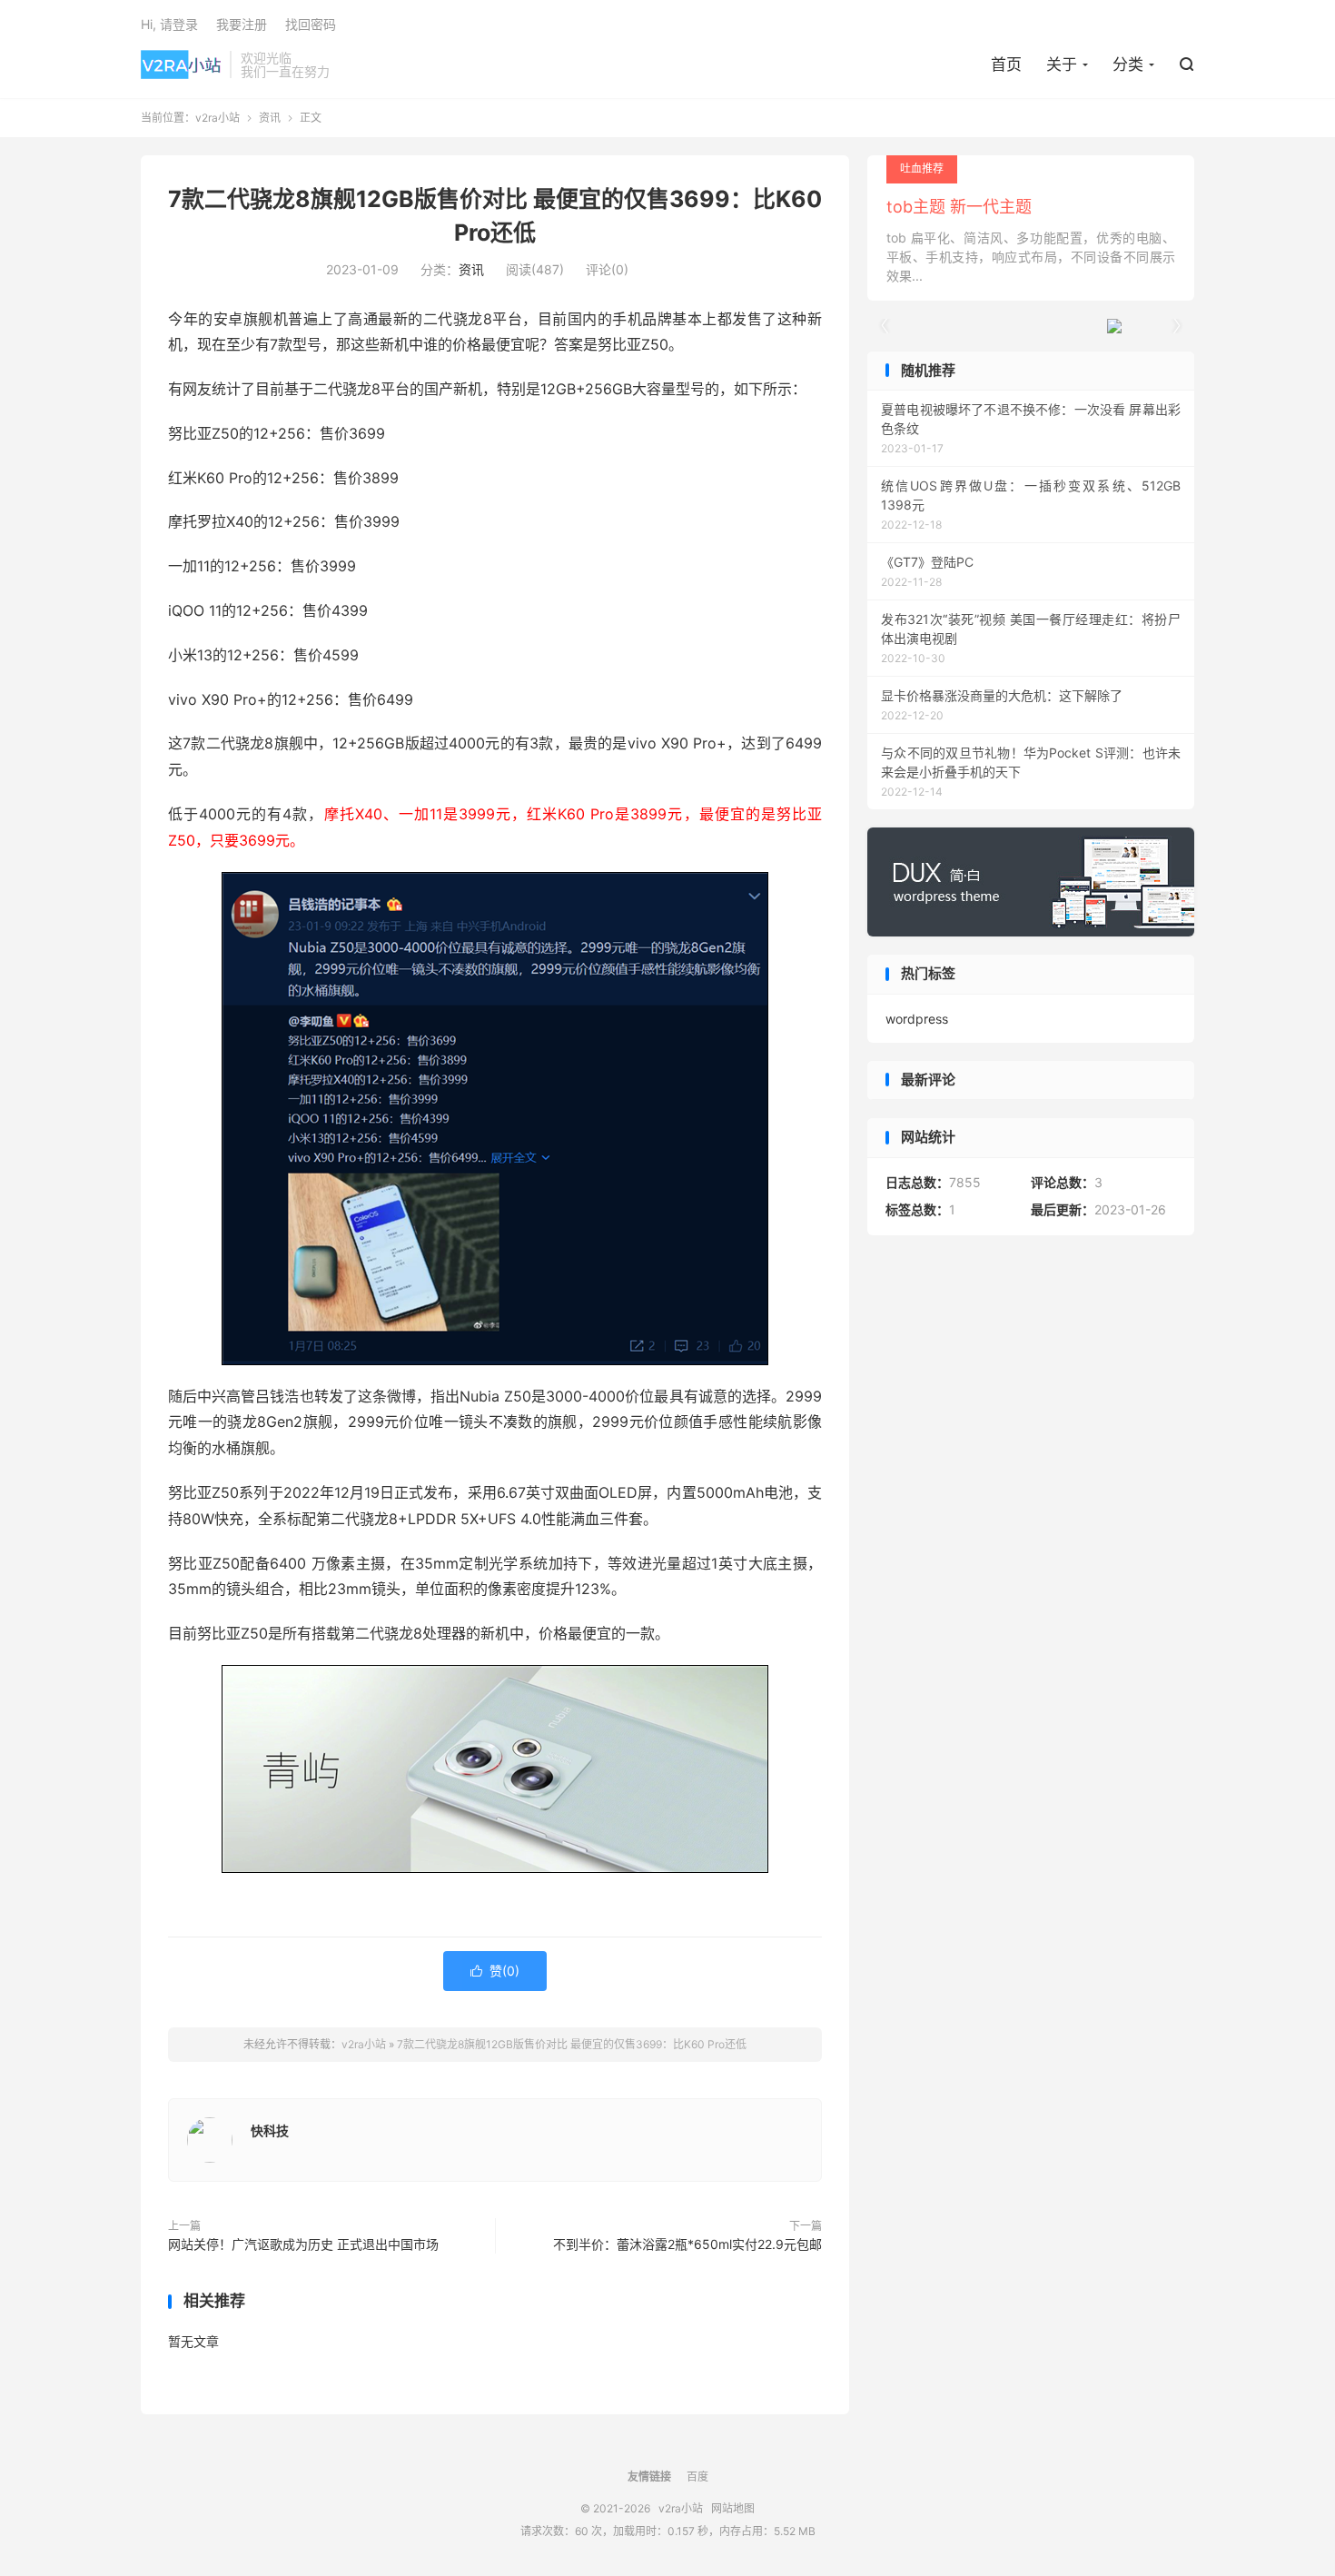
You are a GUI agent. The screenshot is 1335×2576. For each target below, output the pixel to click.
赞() (495, 1971)
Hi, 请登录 (169, 24)
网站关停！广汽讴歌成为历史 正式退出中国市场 (303, 2244)
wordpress (917, 1019)
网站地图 (733, 2508)
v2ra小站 (181, 64)
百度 (697, 2477)
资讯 (270, 118)
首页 (1006, 64)
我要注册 (242, 24)
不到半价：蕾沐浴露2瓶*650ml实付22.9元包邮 (687, 2244)
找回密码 (311, 24)
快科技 (270, 2130)
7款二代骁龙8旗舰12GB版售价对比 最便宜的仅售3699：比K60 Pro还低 (572, 2044)
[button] (1176, 326)
